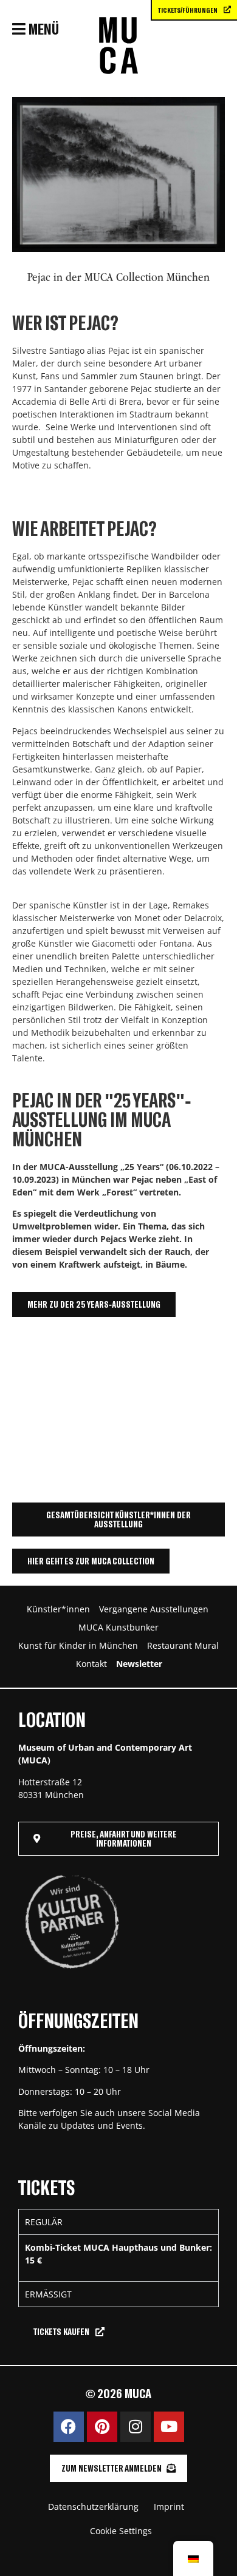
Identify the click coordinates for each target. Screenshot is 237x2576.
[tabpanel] (118, 2258)
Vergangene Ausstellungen (154, 1609)
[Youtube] (169, 2427)
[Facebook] (69, 2427)
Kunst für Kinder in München (78, 1645)
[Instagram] (136, 2427)
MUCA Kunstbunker (118, 1627)
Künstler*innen (58, 1609)
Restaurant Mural (183, 1645)
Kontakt (91, 1664)
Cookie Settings (121, 2531)
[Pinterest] (102, 2427)
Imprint (169, 2507)
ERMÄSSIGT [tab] (48, 2294)
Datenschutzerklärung (93, 2507)
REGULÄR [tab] (44, 2222)
